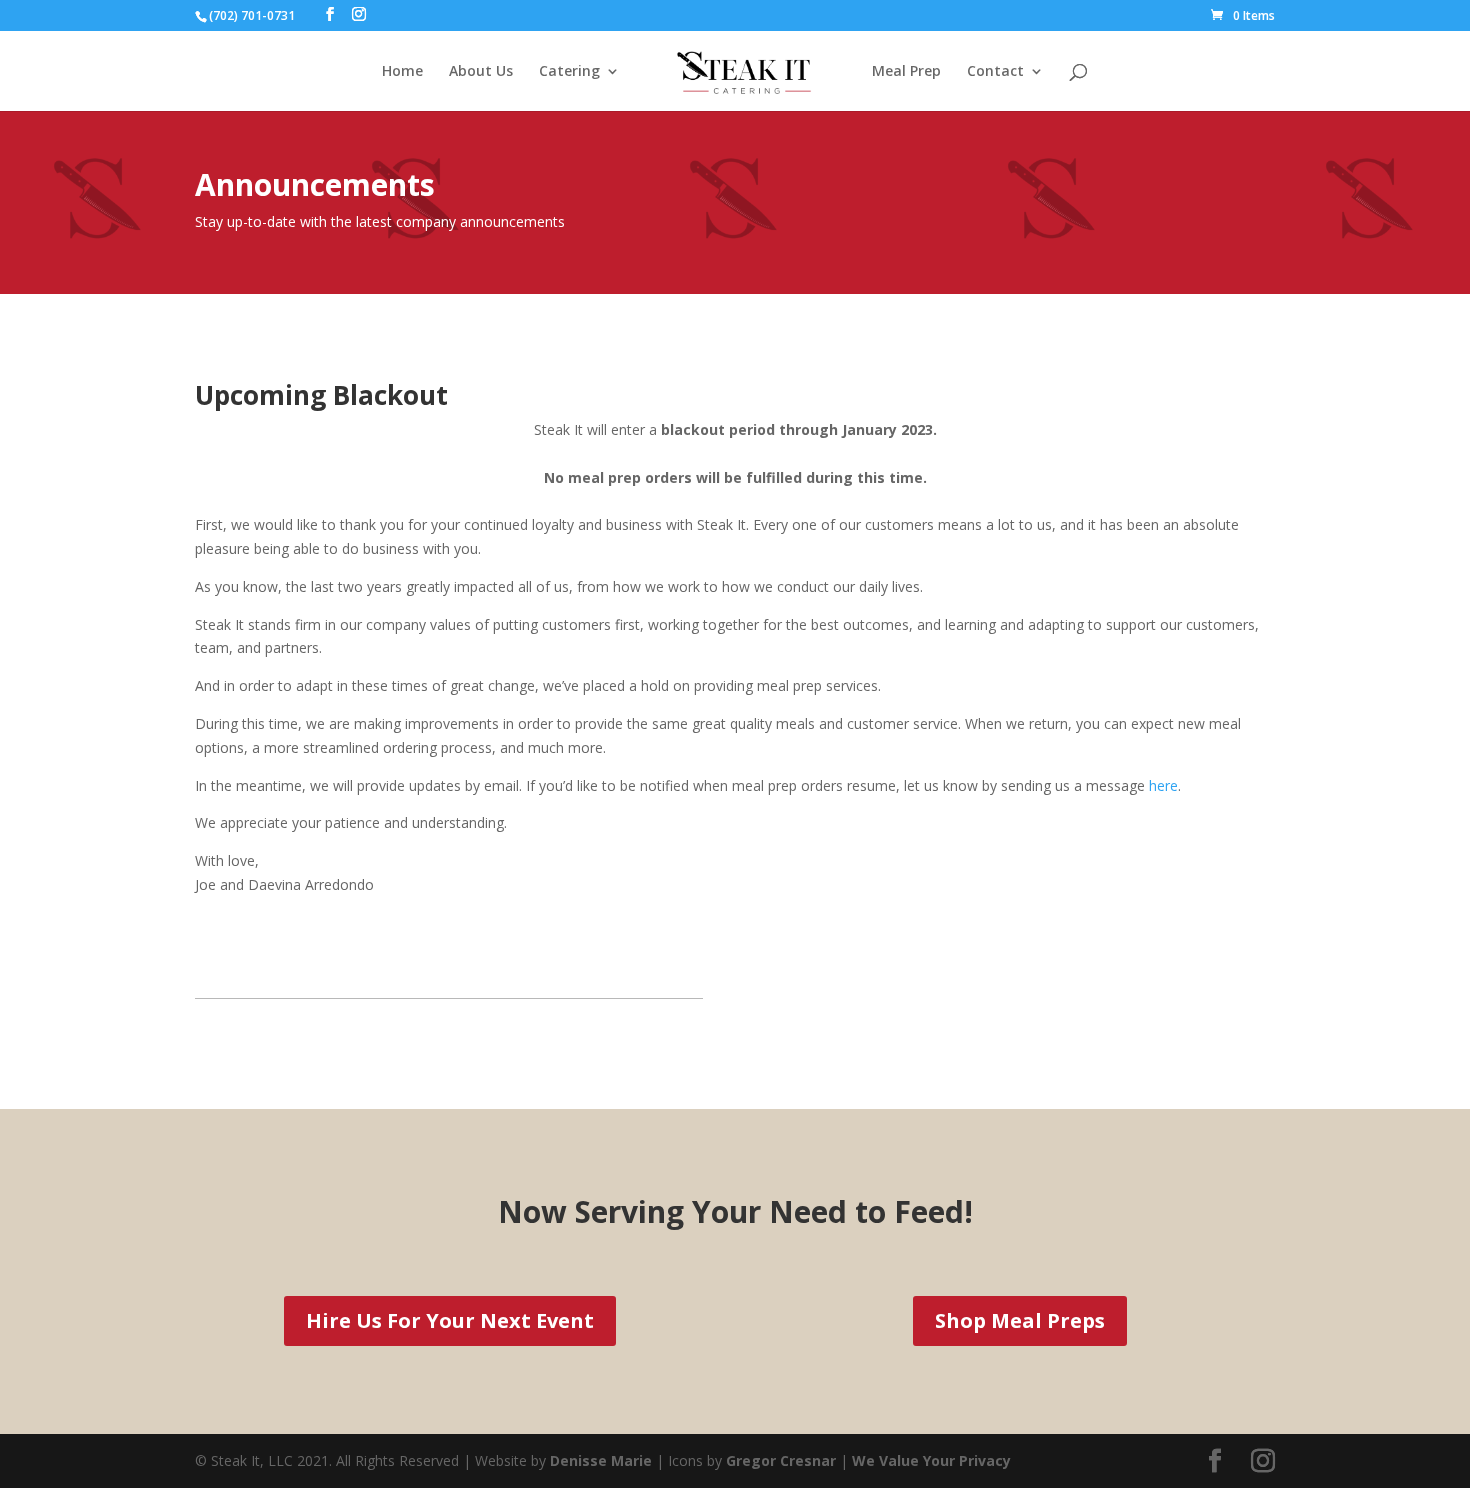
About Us (481, 72)
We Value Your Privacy (931, 1460)
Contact (995, 72)
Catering (569, 72)
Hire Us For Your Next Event (450, 1320)
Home (402, 72)
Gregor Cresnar (783, 1460)
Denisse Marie (601, 1460)
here (1163, 785)
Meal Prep (906, 72)
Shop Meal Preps (1020, 1320)
